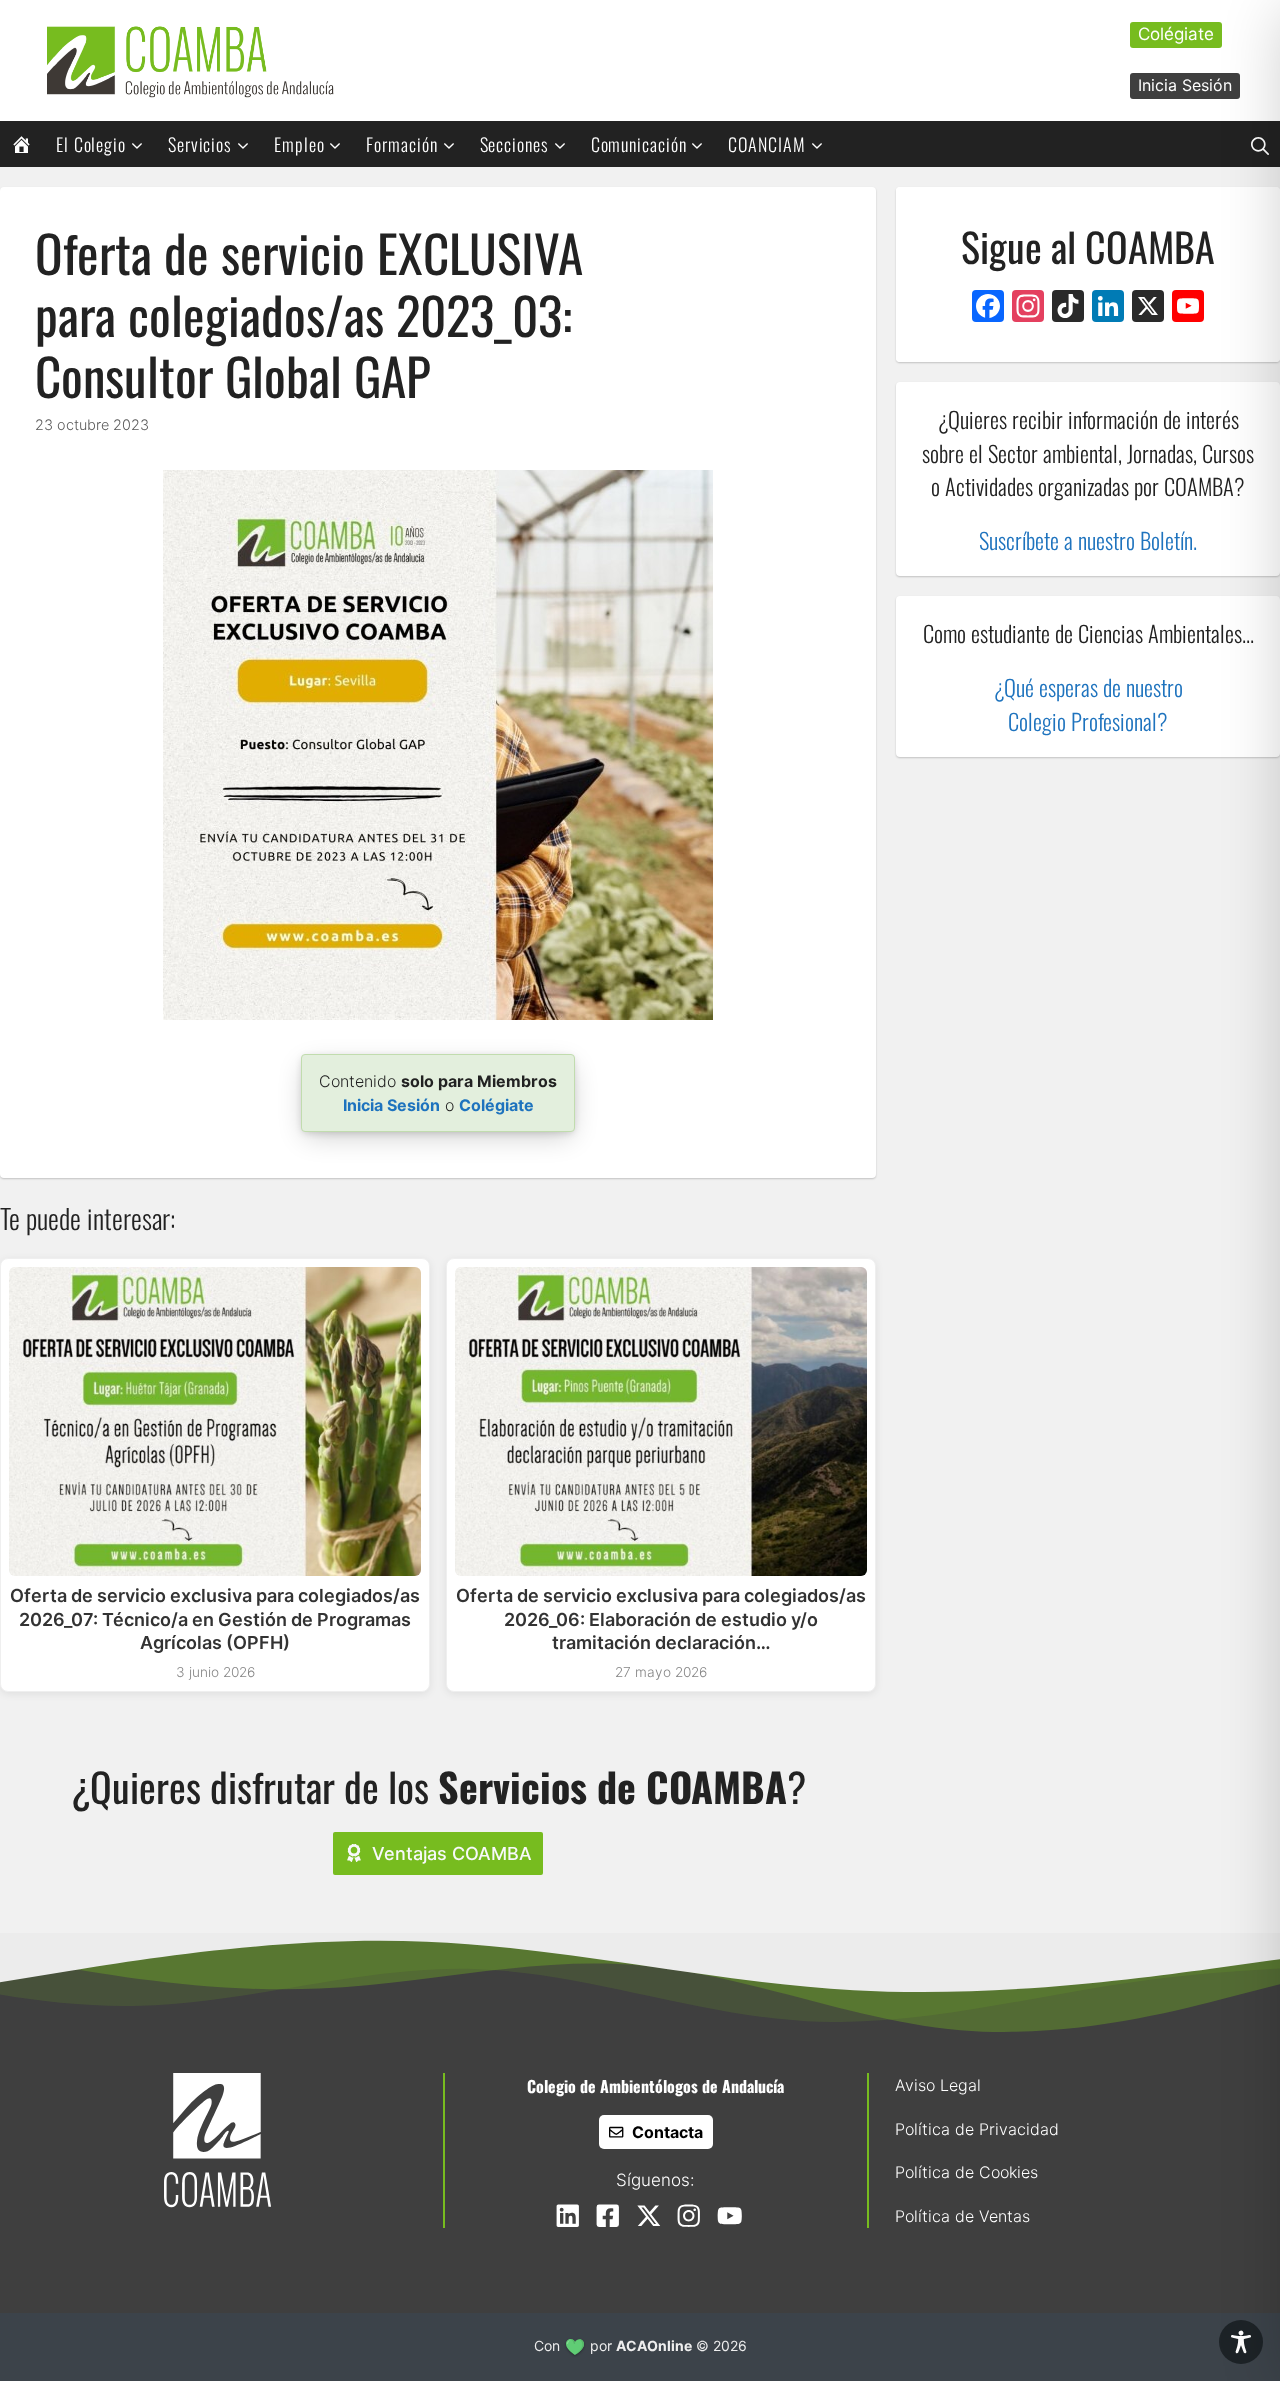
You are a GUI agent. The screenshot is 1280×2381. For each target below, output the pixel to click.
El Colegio (91, 144)
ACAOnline (654, 2345)
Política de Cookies (966, 2172)
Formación (401, 144)
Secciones (514, 144)
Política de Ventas (962, 2216)
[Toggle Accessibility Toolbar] (1241, 2342)
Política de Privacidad (977, 2129)
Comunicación (639, 144)
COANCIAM (766, 144)
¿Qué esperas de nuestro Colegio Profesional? (1088, 704)
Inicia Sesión (1185, 85)
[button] (1260, 144)
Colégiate (1176, 34)
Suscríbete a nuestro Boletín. (1088, 539)
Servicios (200, 144)
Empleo (299, 144)
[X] (1148, 308)
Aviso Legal (938, 2085)
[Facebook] (988, 308)
